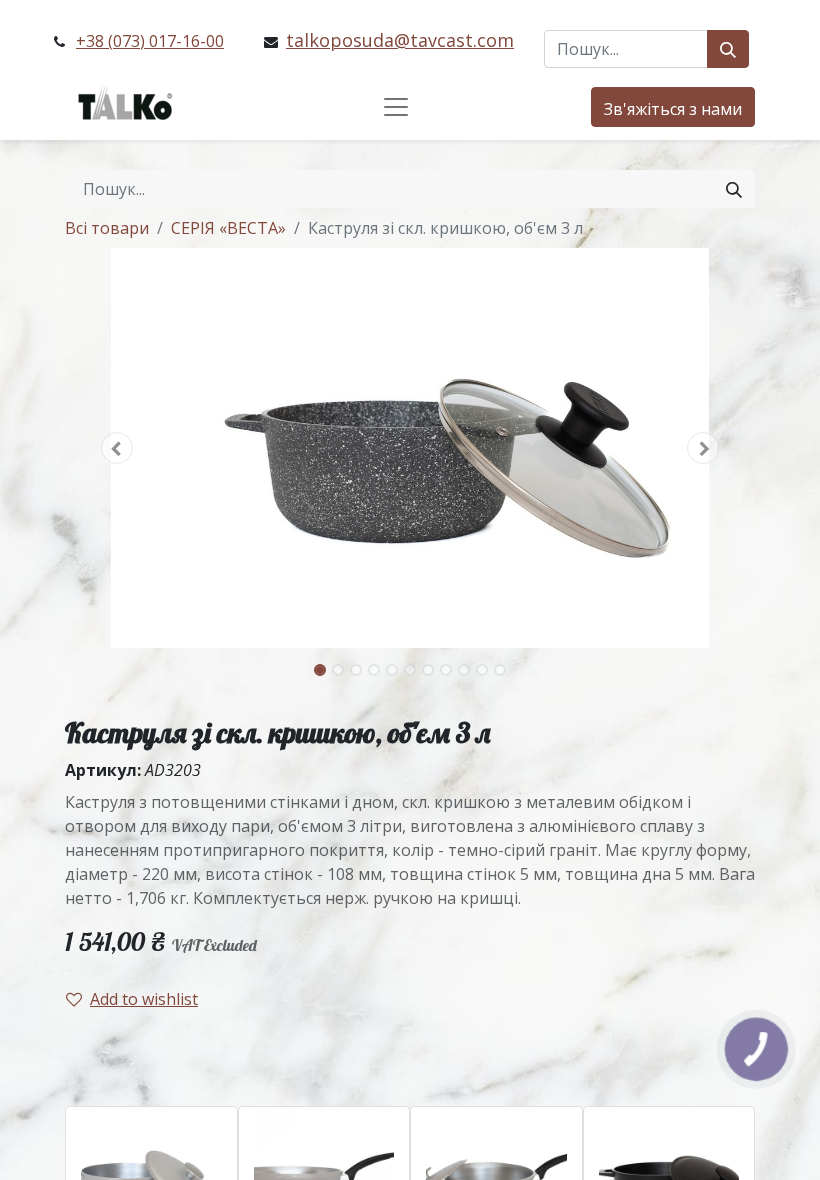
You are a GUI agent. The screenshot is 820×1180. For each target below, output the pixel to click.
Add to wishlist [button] (144, 999)
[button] (117, 448)
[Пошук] (728, 49)
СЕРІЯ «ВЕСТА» (228, 228)
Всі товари (107, 228)
